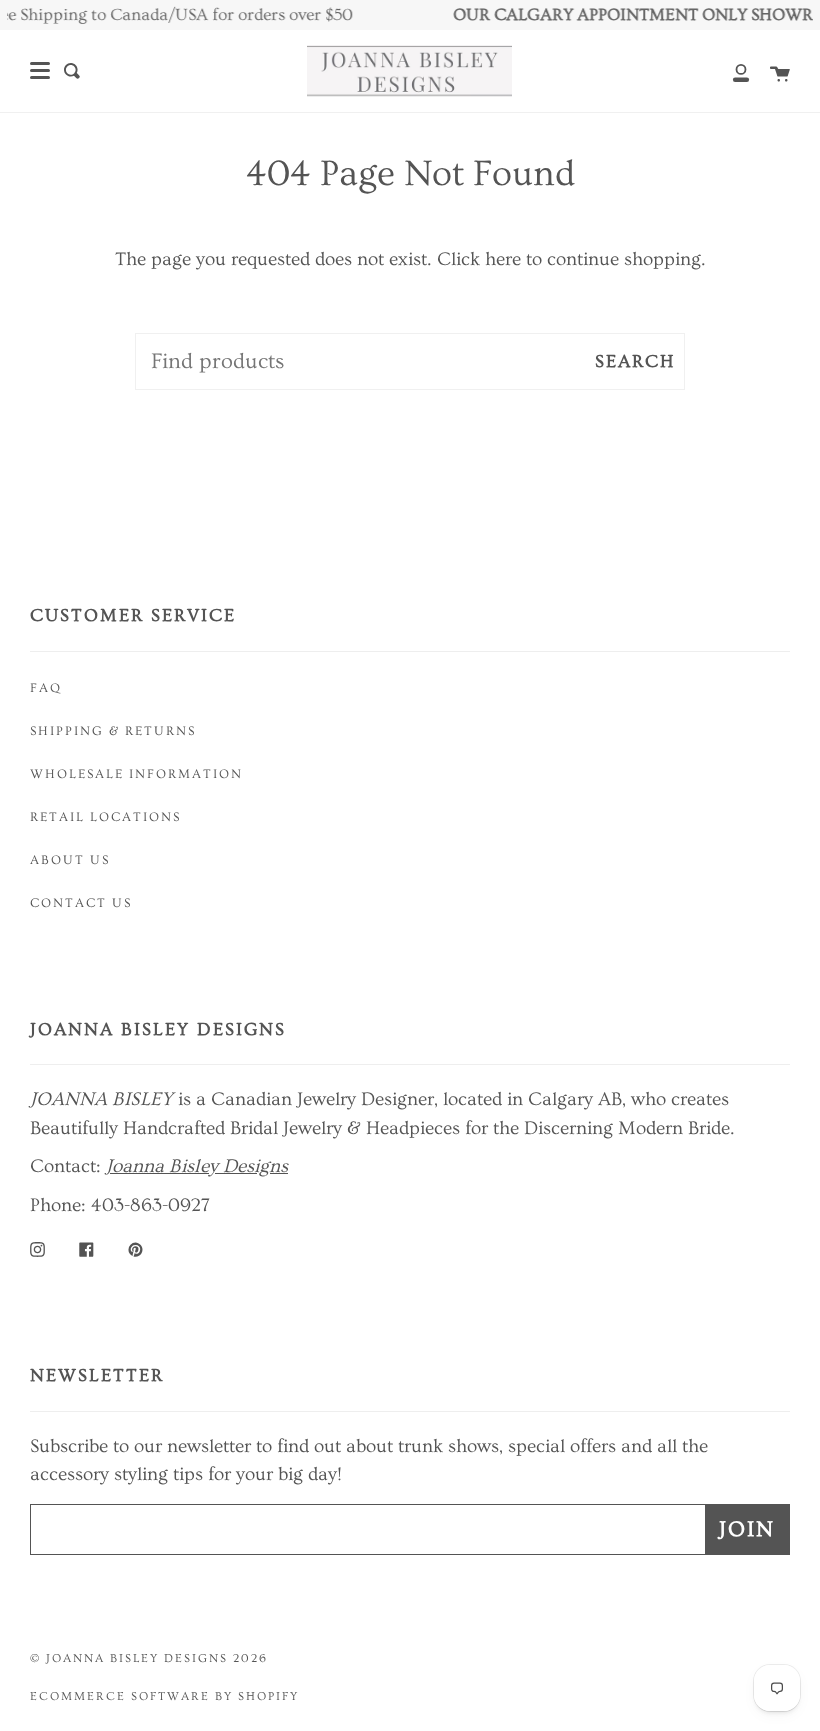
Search (635, 361)
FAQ (46, 688)
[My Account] (730, 71)
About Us (70, 860)
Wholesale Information (136, 774)
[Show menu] (40, 71)
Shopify (268, 1696)
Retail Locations (105, 817)
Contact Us (81, 903)
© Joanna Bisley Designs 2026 (149, 1658)
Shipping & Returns (113, 731)
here (503, 259)
